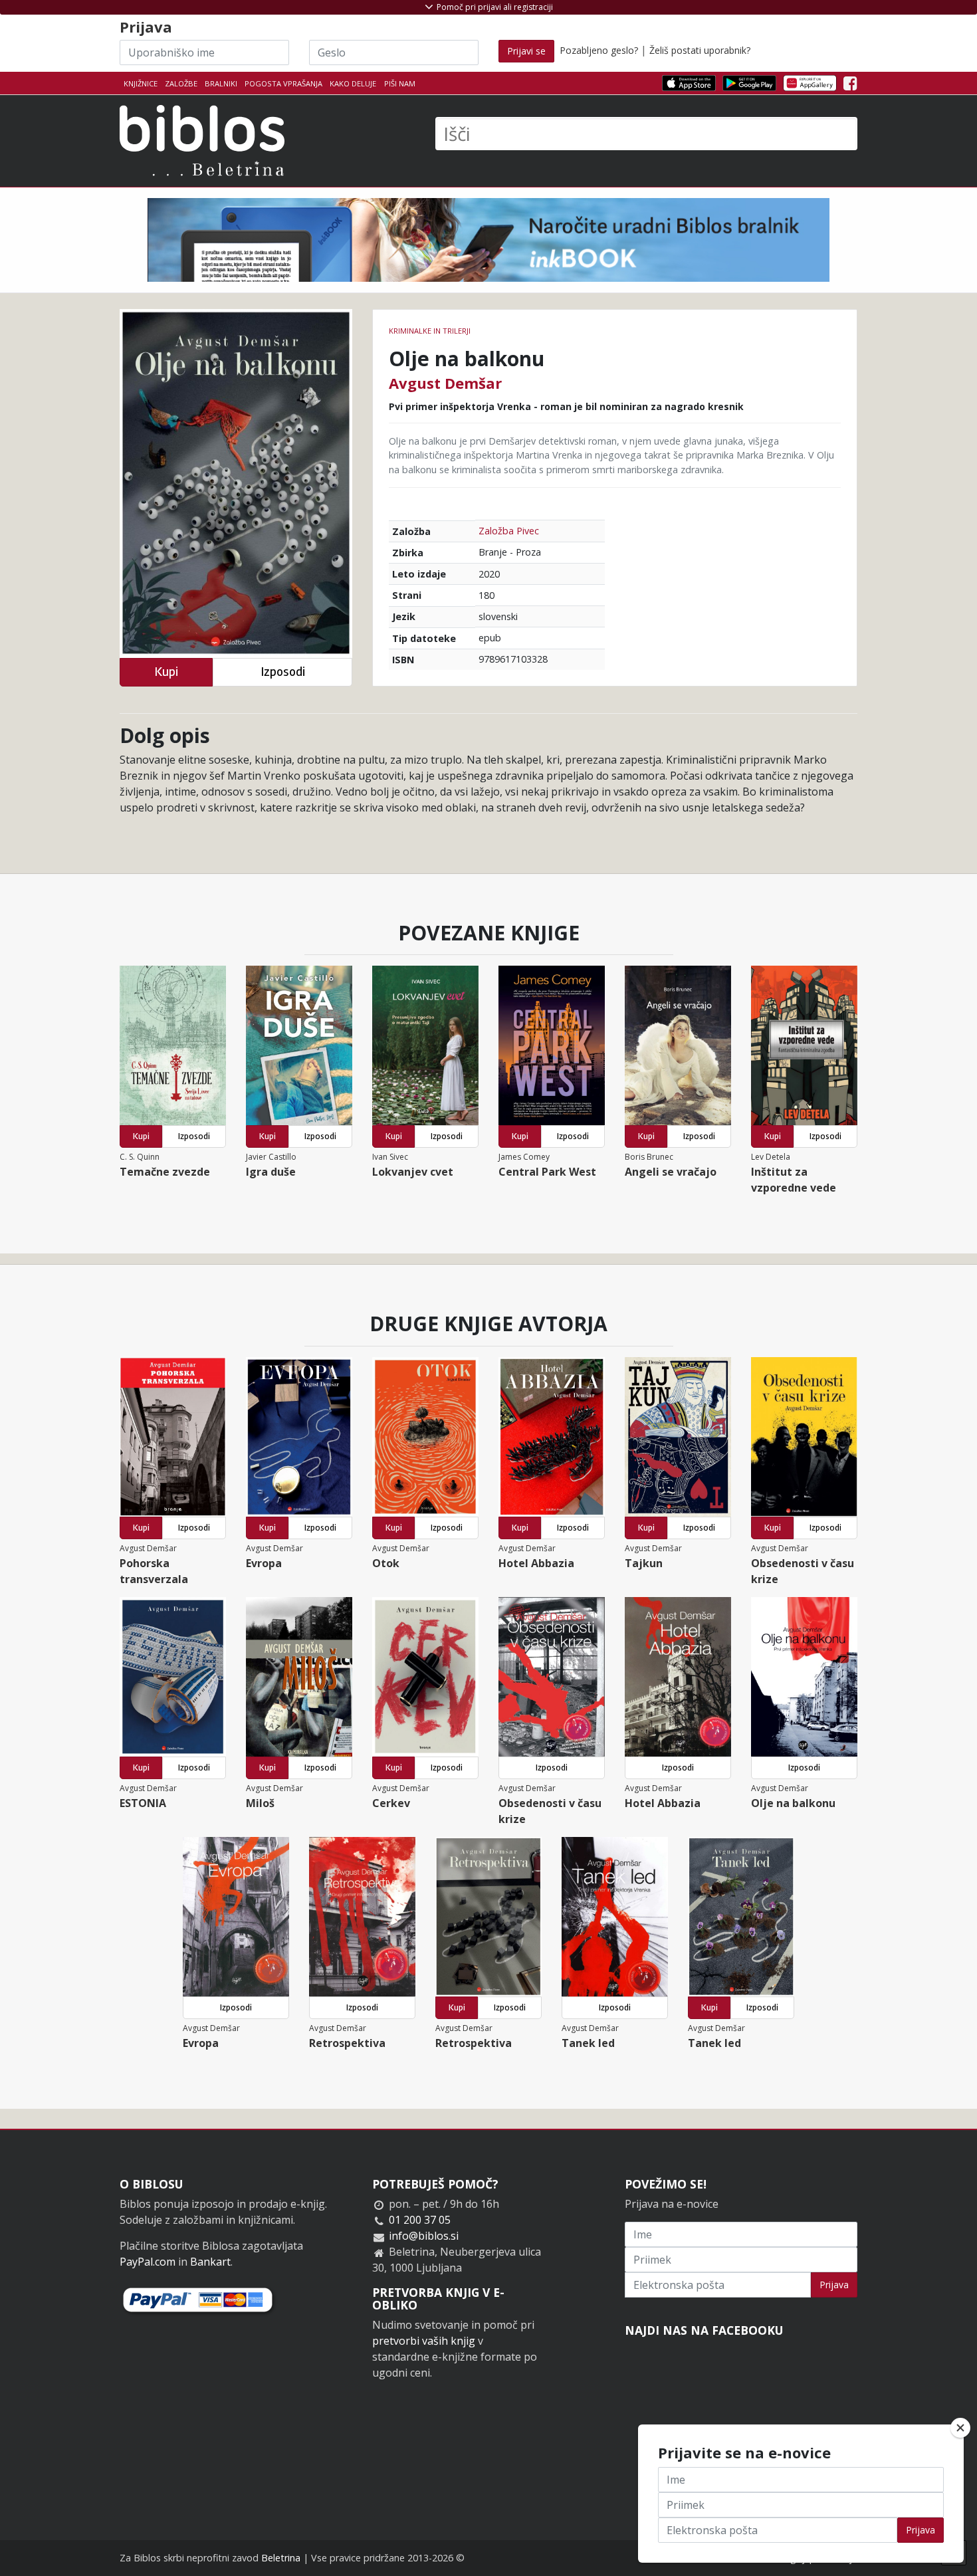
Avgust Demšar (445, 383)
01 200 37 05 (420, 2220)
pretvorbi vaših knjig (424, 2341)
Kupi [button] (166, 672)
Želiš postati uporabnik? (700, 50)
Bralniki (221, 83)
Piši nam (400, 83)
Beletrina (281, 2558)
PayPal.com (148, 2262)
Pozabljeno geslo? (599, 50)
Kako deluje (353, 83)
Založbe (181, 83)
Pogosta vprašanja (283, 83)
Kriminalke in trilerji (430, 331)
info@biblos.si (424, 2236)
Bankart (210, 2262)
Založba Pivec (509, 531)
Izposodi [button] (283, 672)
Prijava (834, 2285)
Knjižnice (141, 83)
